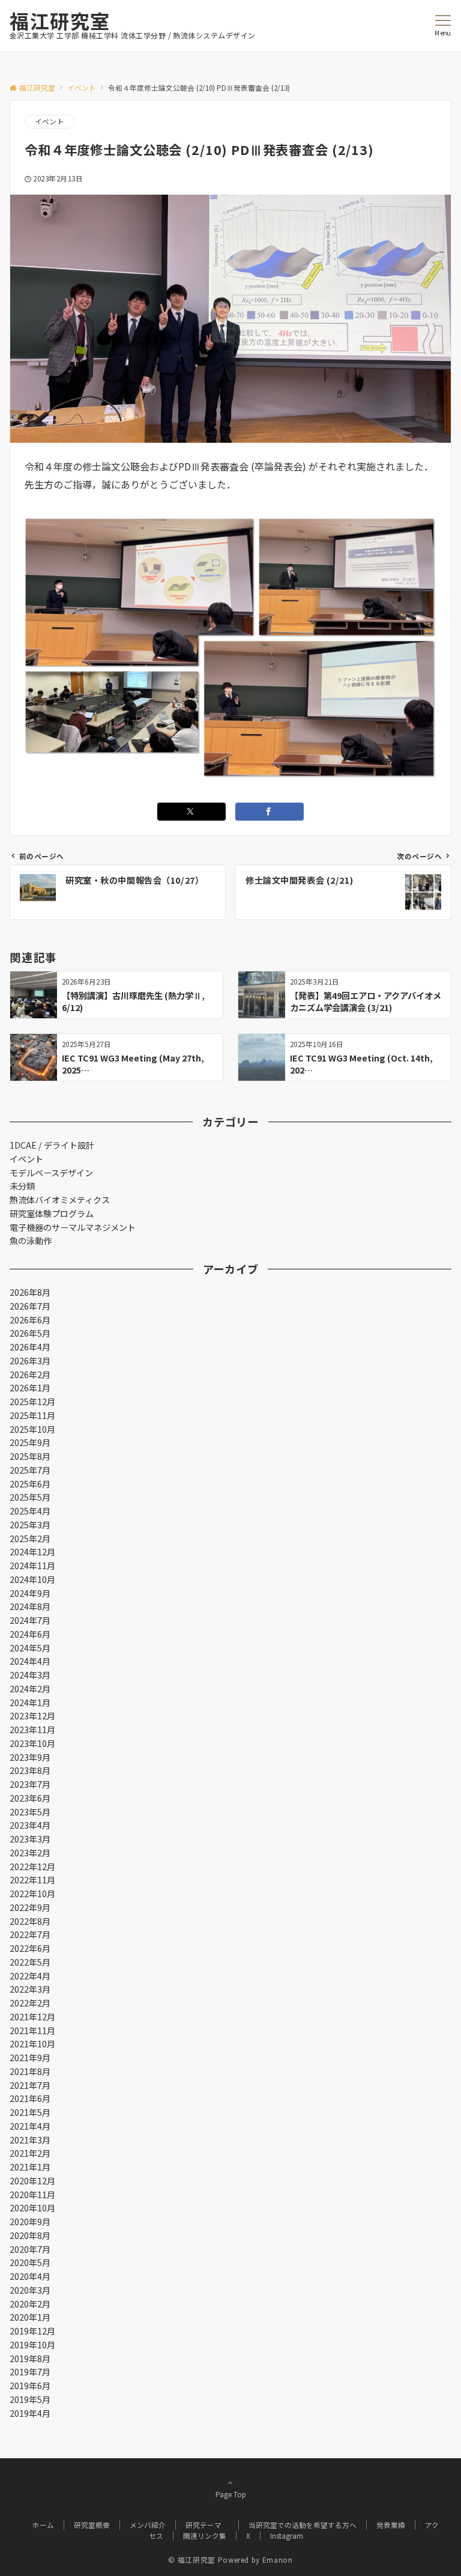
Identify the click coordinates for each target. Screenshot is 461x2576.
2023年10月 (32, 1743)
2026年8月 (30, 1292)
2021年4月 (30, 2126)
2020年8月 (30, 2235)
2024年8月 (30, 1606)
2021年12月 (32, 2017)
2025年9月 (30, 1442)
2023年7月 (30, 1784)
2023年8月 (30, 1770)
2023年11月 (32, 1730)
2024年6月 (30, 1634)
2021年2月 (30, 2153)
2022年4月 (30, 1976)
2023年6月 (30, 1798)
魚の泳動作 (31, 1241)
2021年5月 (30, 2112)
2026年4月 (30, 1347)
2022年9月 (30, 1907)
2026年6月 (30, 1320)
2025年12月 (32, 1402)
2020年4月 (30, 2276)
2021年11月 (32, 2031)
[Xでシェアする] (191, 812)
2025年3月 (30, 1525)
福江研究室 (60, 20)
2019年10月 (32, 2345)
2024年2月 (30, 1689)
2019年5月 (30, 2399)
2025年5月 (30, 1497)
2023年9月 (30, 1757)
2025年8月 (30, 1456)
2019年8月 (30, 2359)
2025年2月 (30, 1539)
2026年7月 (30, 1306)
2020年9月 (30, 2222)
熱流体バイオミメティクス (60, 1200)
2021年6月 (30, 2098)
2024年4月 (30, 1661)
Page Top (231, 2494)
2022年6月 (30, 1948)
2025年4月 (30, 1511)
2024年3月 (30, 1675)
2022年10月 (32, 1894)
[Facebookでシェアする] (270, 812)
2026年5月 (30, 1333)
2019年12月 (32, 2331)
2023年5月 (30, 1812)
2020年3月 (30, 2290)
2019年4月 (30, 2413)
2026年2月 (30, 1375)
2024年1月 (30, 1703)
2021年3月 (30, 2140)
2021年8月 (30, 2071)
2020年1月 (30, 2317)
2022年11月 (32, 1880)
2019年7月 (30, 2372)
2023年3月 (30, 1839)
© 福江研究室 (191, 2560)
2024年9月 (30, 1593)
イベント (50, 121)
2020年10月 (32, 2208)
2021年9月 (30, 2058)
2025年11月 (32, 1415)
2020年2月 (30, 2304)
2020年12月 (32, 2181)
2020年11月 (32, 2195)
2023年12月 (32, 1716)
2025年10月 (32, 1429)
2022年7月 (30, 1934)
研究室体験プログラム (52, 1214)
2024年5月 (30, 1648)
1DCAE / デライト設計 (52, 1145)
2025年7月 (30, 1470)
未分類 (22, 1186)
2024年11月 (32, 1566)
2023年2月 (30, 1853)
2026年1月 (30, 1388)
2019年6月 (30, 2386)
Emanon (278, 2560)
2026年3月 (30, 1361)
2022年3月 (30, 1989)
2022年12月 (32, 1867)
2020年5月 (30, 2262)
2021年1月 (30, 2167)
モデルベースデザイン (51, 1173)
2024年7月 (30, 1620)
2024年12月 (32, 1552)
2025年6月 (30, 1484)
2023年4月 (30, 1825)
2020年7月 (30, 2249)
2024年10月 (32, 1579)
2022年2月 (30, 2003)
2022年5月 (30, 1962)
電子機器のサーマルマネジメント (73, 1227)
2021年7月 (30, 2085)
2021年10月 (32, 2044)
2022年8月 (30, 1921)
